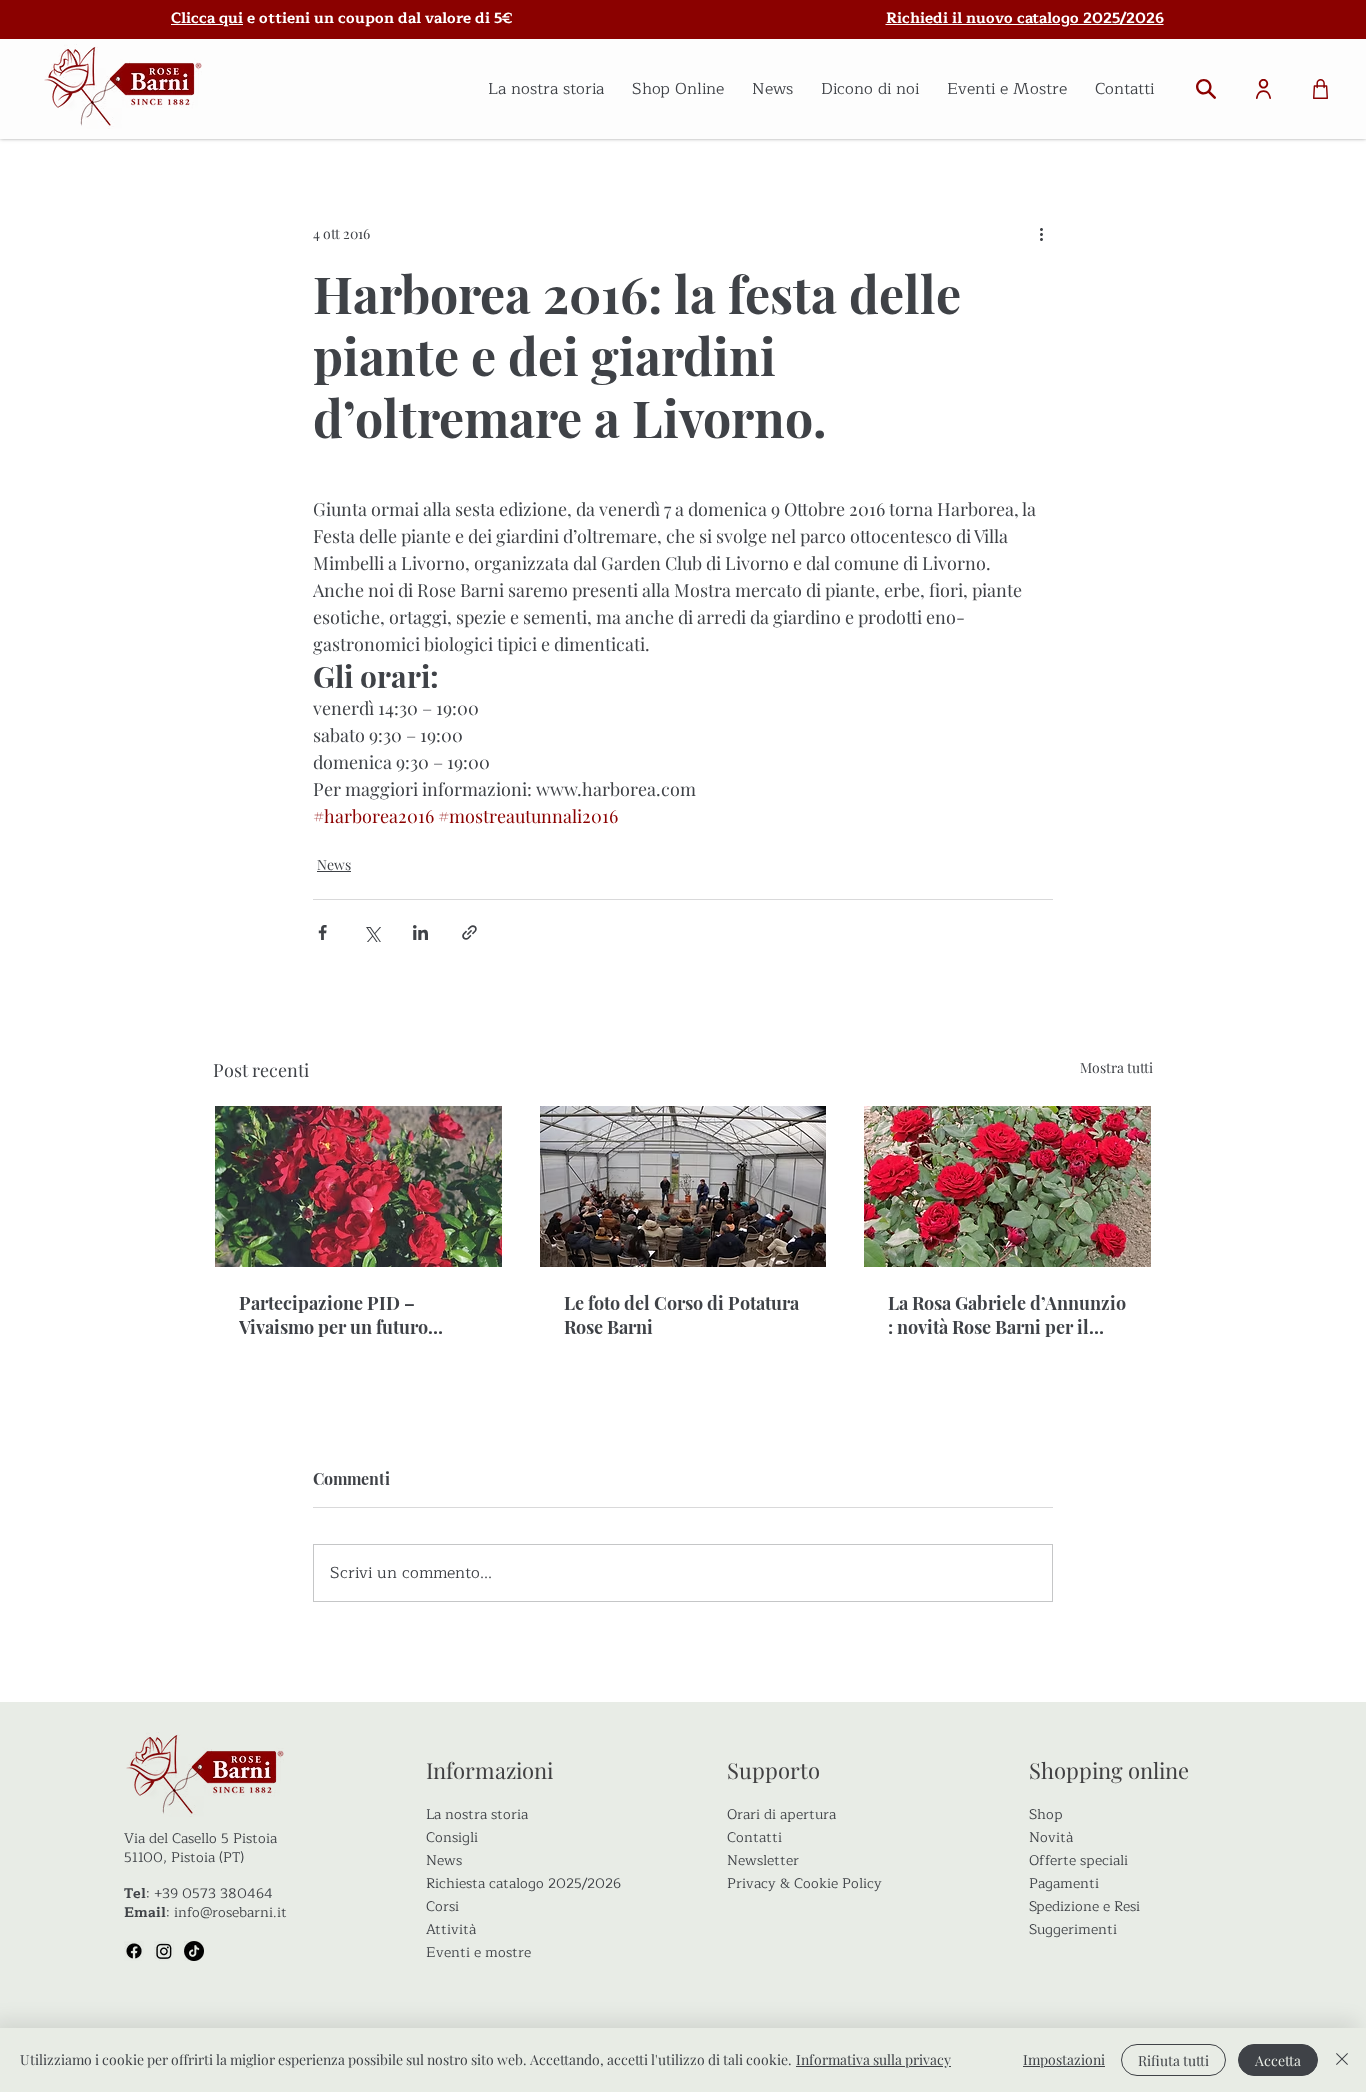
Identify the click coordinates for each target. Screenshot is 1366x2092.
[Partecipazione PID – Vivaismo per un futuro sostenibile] (358, 1186)
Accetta (1278, 2060)
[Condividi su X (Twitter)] (371, 932)
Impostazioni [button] (1064, 2059)
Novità (1051, 1837)
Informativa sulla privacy (873, 2059)
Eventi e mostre (478, 1952)
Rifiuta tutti (1173, 2060)
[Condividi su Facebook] (322, 932)
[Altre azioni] (1041, 233)
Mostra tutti (1116, 1067)
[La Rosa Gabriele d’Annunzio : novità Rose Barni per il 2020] (1007, 1186)
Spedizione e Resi (1084, 1906)
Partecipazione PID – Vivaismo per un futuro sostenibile (333, 1315)
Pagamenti (1064, 1883)
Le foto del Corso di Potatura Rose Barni (681, 1315)
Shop (1046, 1814)
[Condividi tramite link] (469, 932)
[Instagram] (164, 1951)
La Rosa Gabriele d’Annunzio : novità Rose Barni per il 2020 (1007, 1315)
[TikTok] (194, 1951)
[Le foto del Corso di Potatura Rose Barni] (683, 1186)
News (334, 864)
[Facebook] (134, 1951)
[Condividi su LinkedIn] (420, 932)
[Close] (1342, 2060)
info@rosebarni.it (230, 1912)
